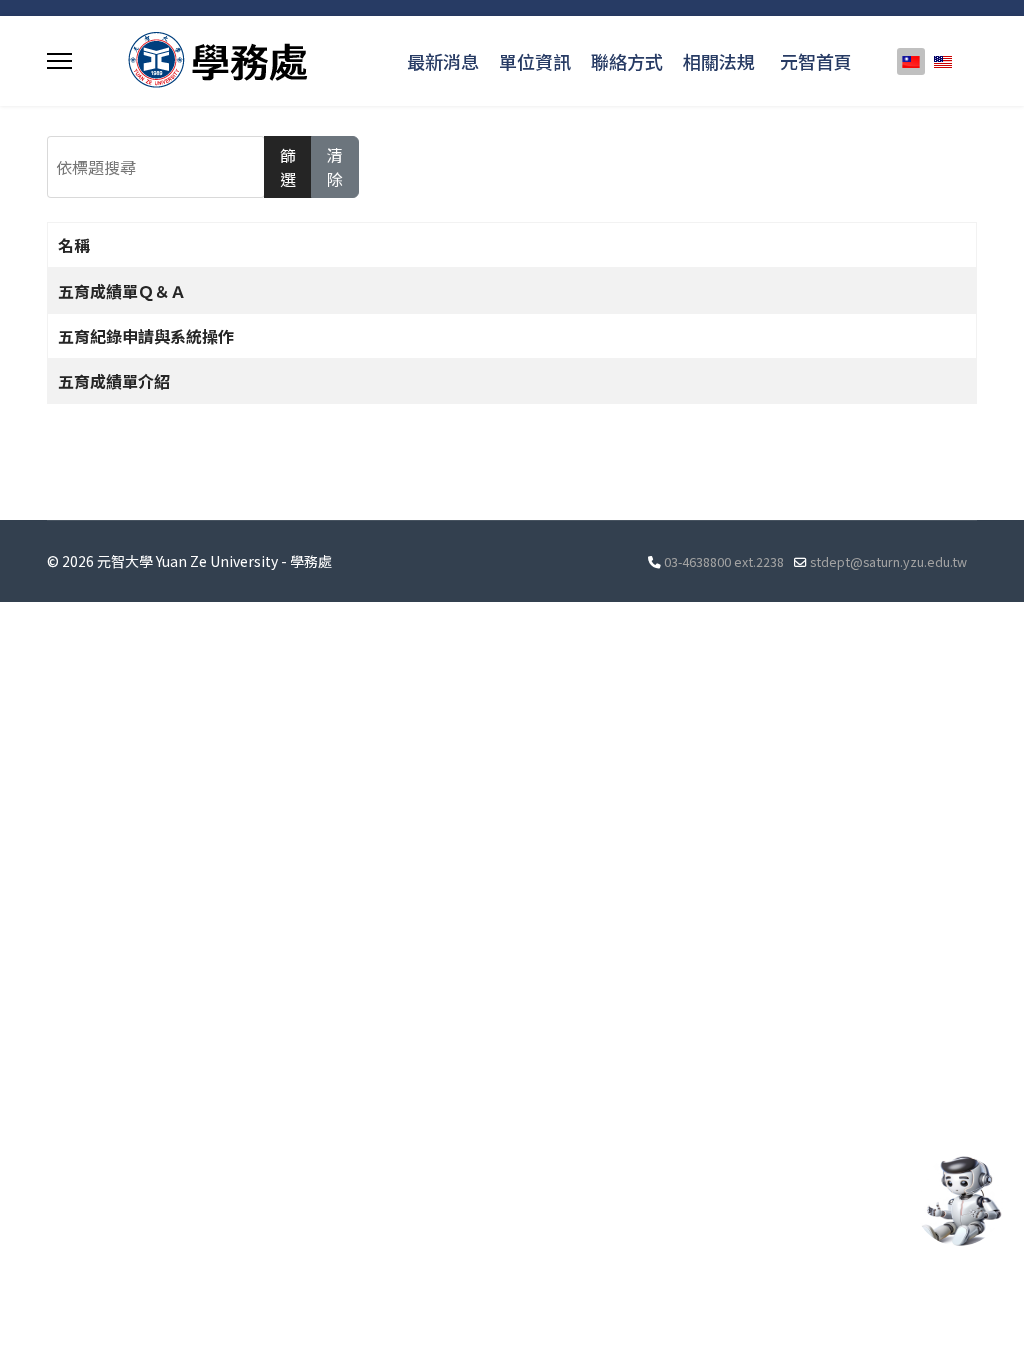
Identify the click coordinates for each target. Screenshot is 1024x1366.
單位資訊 (535, 61)
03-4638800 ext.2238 (724, 561)
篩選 (288, 167)
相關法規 (719, 61)
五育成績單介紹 (114, 381)
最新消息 (443, 61)
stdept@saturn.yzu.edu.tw (888, 561)
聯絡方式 (627, 61)
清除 (335, 167)
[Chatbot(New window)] (959, 1201)
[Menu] (59, 61)
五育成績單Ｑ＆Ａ (122, 291)
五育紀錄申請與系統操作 (146, 336)
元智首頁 (816, 61)
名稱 (74, 245)
